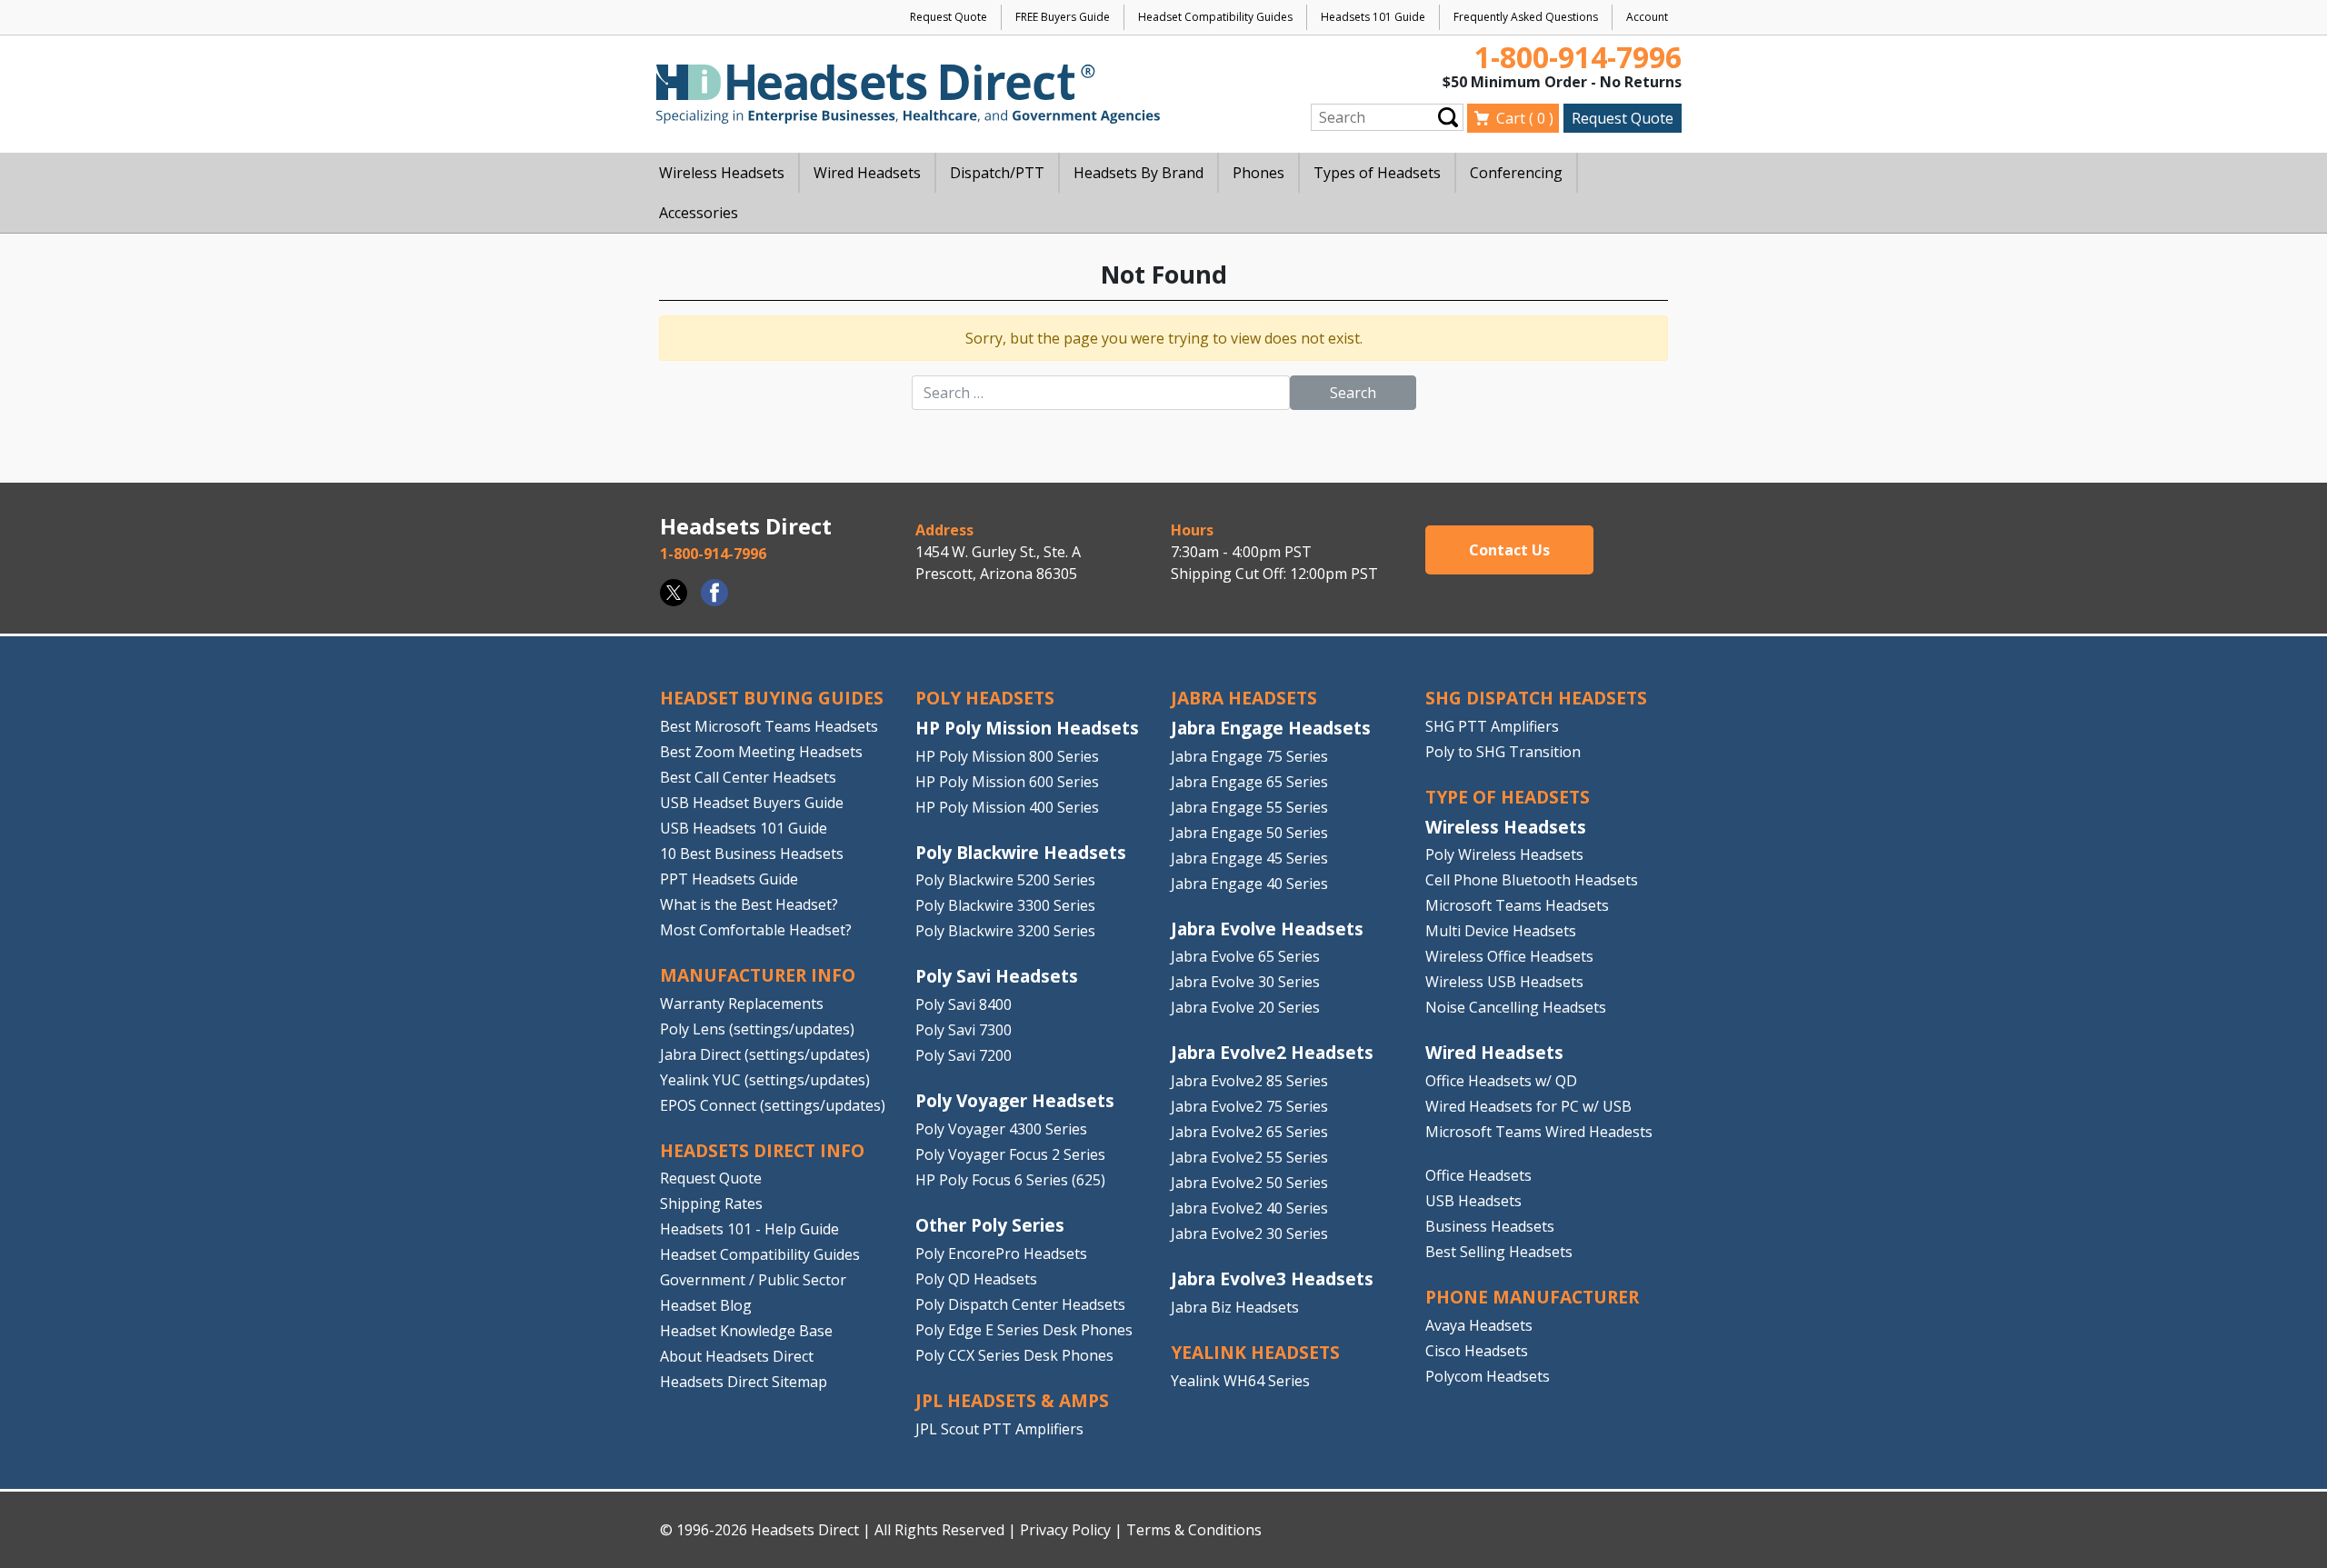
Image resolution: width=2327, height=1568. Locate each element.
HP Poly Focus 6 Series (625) (1010, 1180)
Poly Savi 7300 (964, 1030)
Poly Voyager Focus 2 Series (1010, 1154)
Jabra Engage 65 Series (1249, 782)
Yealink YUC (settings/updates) (765, 1080)
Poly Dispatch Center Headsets (1020, 1304)
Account (1647, 17)
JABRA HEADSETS (1244, 698)
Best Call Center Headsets (748, 777)
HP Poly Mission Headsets (1027, 728)
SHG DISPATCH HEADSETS (1536, 698)
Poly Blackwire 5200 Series (1005, 880)
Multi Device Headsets (1501, 931)
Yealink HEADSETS (1255, 1352)
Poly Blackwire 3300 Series (1005, 905)
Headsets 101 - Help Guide (749, 1229)
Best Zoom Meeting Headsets (761, 752)
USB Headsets (1473, 1201)
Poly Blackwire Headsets (1021, 852)
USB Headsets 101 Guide (744, 828)
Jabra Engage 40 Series (1249, 884)
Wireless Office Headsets (1509, 956)
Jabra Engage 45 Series (1249, 858)
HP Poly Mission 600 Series (1007, 782)
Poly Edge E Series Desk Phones (1024, 1330)
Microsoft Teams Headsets (1517, 905)
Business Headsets (1490, 1226)
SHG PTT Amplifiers (1492, 726)
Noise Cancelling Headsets (1516, 1007)
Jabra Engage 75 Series (1249, 756)
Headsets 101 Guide (1373, 17)
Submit (1448, 117)
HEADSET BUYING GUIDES (772, 698)
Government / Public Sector (753, 1280)
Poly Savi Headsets (997, 976)
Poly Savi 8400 (964, 1004)
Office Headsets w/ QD (1501, 1081)
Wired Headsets (1494, 1052)
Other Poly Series (990, 1225)
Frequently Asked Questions (1526, 17)
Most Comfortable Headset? (756, 930)
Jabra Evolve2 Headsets (1272, 1052)
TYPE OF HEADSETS (1508, 797)
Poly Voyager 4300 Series (1001, 1129)
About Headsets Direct (737, 1356)
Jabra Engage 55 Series (1249, 807)
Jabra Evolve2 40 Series (1249, 1208)
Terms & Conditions (1194, 1530)
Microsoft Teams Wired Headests (1539, 1132)
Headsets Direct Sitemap (744, 1382)
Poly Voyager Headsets (1015, 1100)
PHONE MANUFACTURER (1532, 1297)
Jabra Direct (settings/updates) (765, 1054)
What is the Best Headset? (749, 904)
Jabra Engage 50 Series (1249, 833)
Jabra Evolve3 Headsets (1272, 1278)
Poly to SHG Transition (1503, 752)
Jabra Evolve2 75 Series (1249, 1106)
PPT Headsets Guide (729, 879)
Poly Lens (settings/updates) (757, 1029)
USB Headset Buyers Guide (752, 803)
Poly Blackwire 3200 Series (1005, 931)
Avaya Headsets (1479, 1325)
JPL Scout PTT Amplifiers (999, 1429)
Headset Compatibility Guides (1215, 17)
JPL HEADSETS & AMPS (1012, 1400)
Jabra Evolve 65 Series (1245, 956)
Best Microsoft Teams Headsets (769, 726)
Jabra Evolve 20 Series (1245, 1007)
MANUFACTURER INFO (758, 975)
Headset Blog (706, 1305)
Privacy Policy (1065, 1530)
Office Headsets (1478, 1175)
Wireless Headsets (1506, 827)
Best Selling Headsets (1499, 1252)
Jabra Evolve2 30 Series (1249, 1233)
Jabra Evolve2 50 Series (1249, 1183)
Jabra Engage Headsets (1271, 728)
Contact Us (1509, 550)
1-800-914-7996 (1578, 57)
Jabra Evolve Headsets (1267, 929)
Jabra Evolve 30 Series (1245, 982)
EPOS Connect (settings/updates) (773, 1105)
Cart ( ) (1525, 118)
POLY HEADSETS (985, 698)
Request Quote (949, 17)
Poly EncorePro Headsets (1001, 1253)
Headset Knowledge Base (746, 1331)
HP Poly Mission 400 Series (1007, 807)
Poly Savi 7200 (964, 1055)
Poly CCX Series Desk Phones (1014, 1355)
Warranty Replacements (742, 1004)
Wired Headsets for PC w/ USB (1528, 1106)
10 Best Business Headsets (752, 854)
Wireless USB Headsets (1504, 982)
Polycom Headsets (1488, 1376)
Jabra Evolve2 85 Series (1249, 1081)
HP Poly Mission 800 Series (1007, 756)
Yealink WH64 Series (1240, 1381)
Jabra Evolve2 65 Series (1249, 1132)
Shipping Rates (711, 1203)
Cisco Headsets (1477, 1351)
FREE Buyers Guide (1063, 17)
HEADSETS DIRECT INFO (762, 1150)
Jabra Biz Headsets (1235, 1307)
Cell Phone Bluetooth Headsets (1532, 880)
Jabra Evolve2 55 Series (1249, 1157)
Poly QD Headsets (976, 1279)
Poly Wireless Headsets (1504, 854)
